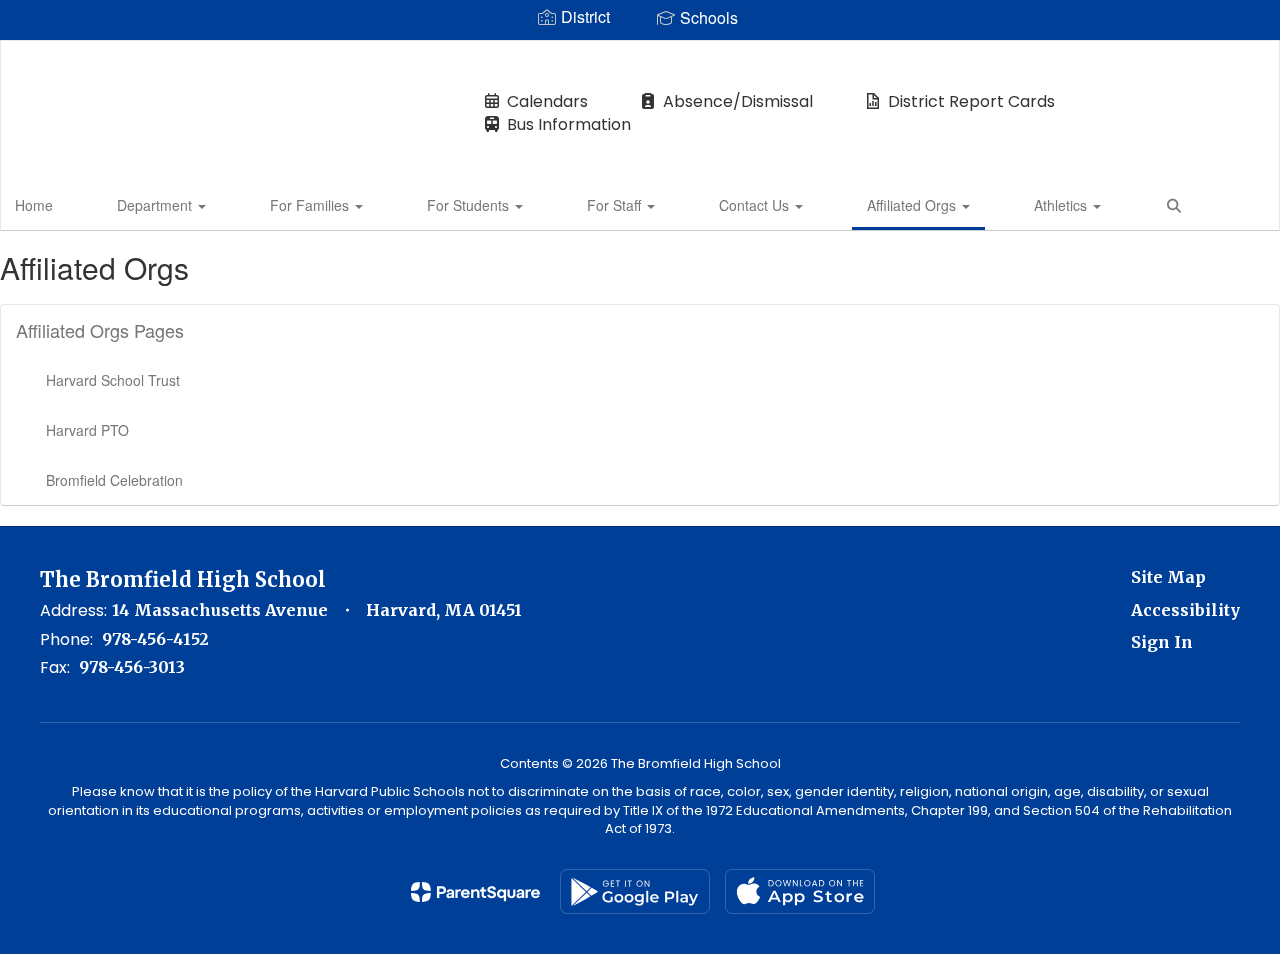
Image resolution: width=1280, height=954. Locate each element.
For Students (470, 205)
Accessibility (1185, 610)
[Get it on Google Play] (635, 891)
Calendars (547, 101)
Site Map (1168, 577)
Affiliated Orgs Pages (100, 330)
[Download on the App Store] (800, 891)
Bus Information (569, 124)
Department (156, 205)
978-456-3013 (132, 667)
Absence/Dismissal (738, 101)
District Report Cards (971, 101)
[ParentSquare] (475, 892)
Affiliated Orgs (913, 205)
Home (34, 205)
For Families (311, 205)
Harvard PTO (87, 430)
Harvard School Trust (113, 380)
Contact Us (756, 205)
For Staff (616, 205)
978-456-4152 (155, 639)
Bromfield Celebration (114, 480)
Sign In (1162, 642)
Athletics (1062, 205)
